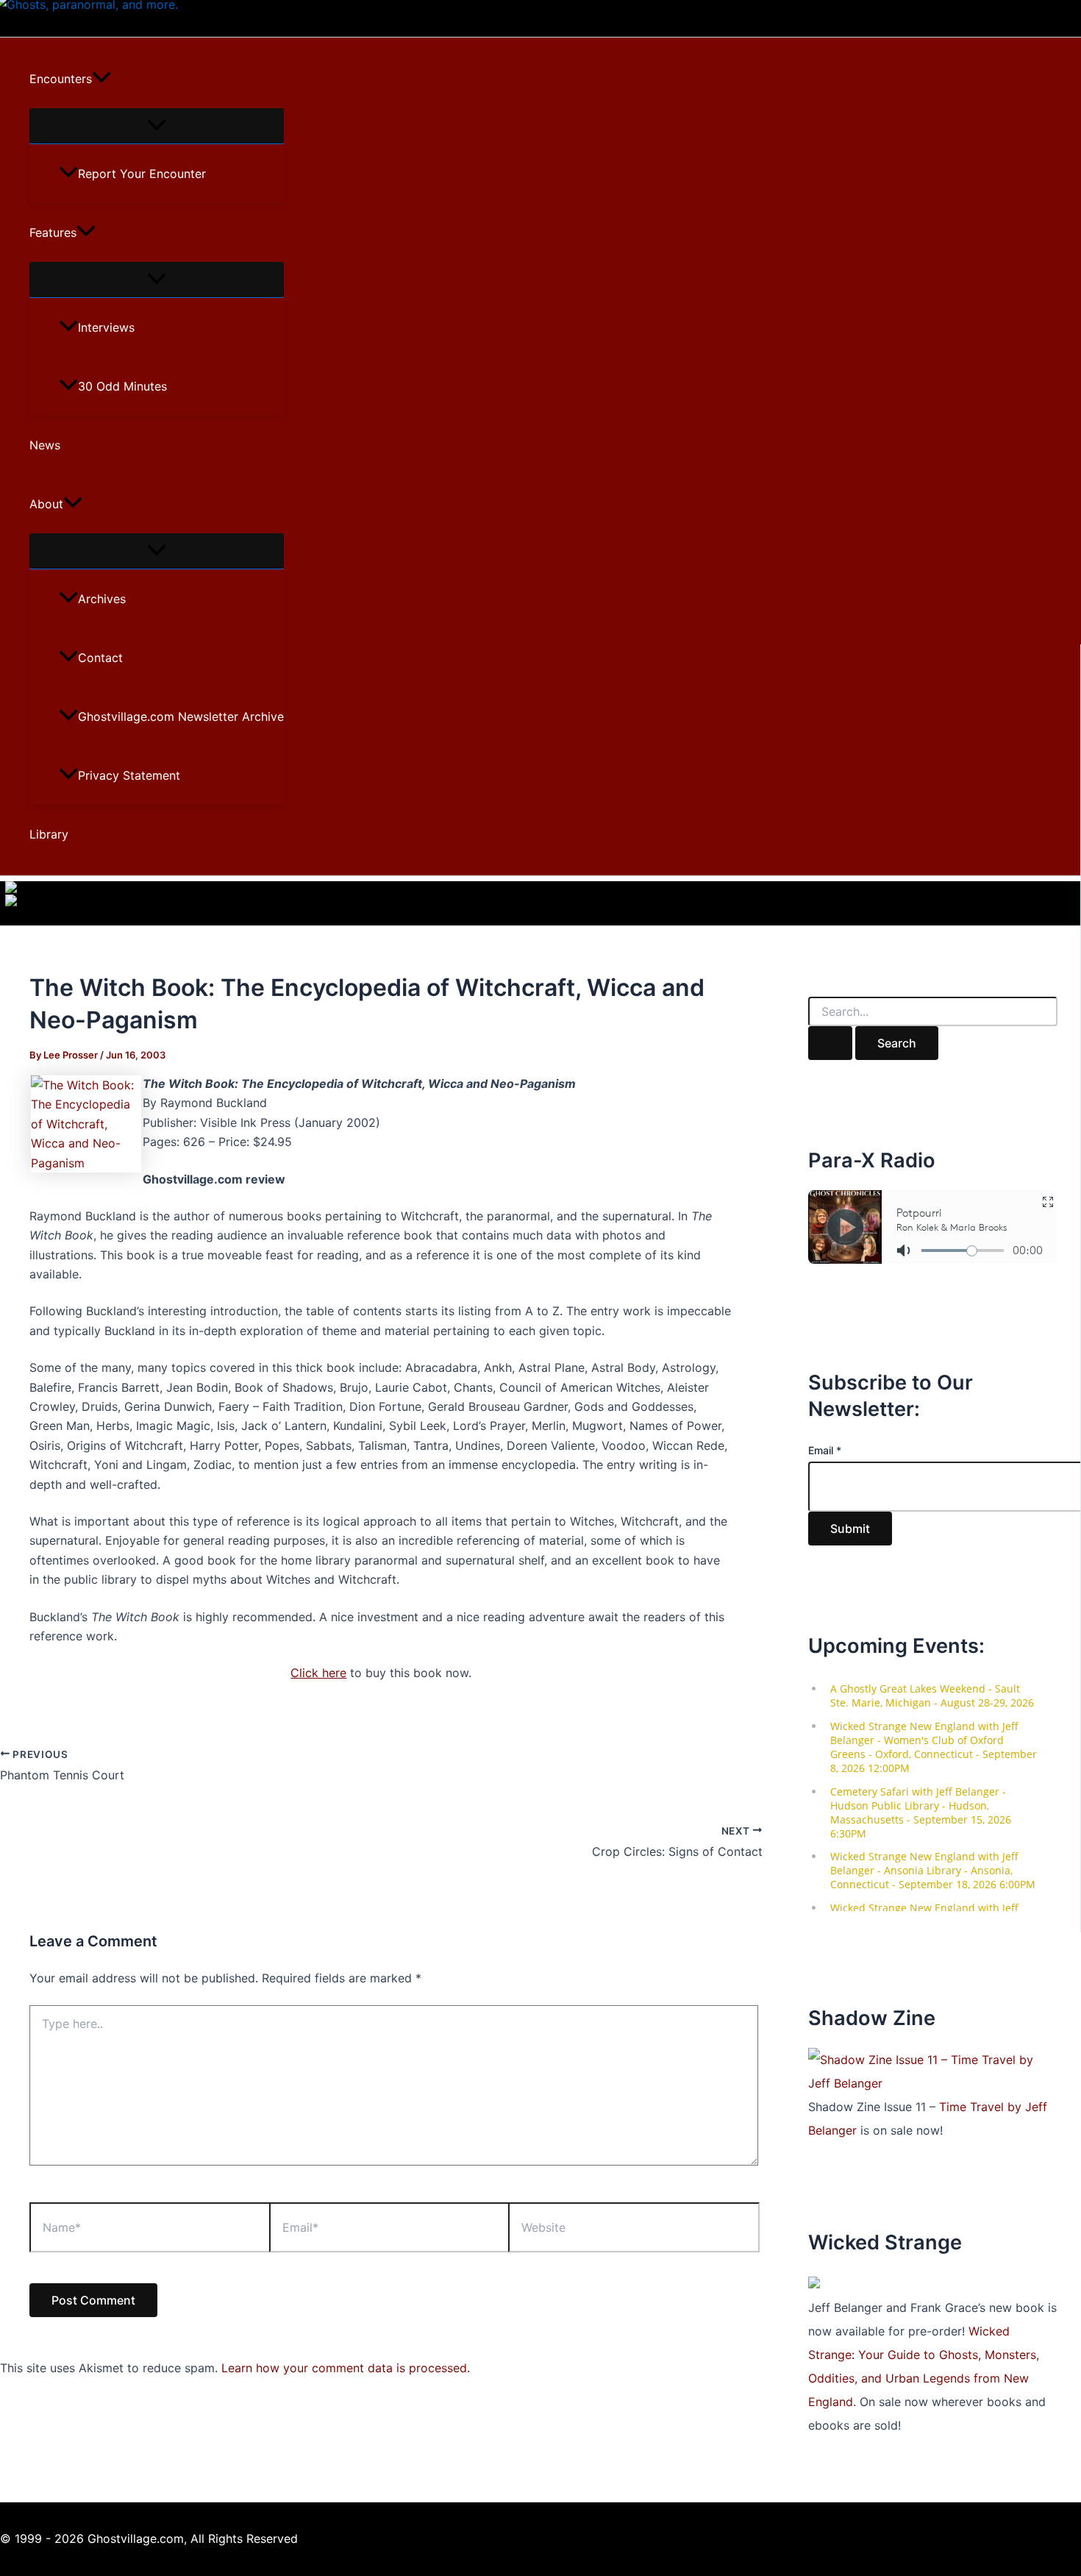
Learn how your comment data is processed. (346, 2368)
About (46, 504)
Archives (102, 599)
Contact (100, 658)
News (45, 445)
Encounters (61, 79)
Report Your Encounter (142, 174)
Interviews (106, 327)
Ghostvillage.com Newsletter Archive (181, 716)
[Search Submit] (830, 1043)
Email (825, 1450)
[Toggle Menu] (157, 126)
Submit (850, 1529)
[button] (101, 79)
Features (53, 232)
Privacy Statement (129, 775)
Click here (318, 1673)
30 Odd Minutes (122, 386)
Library (49, 834)
